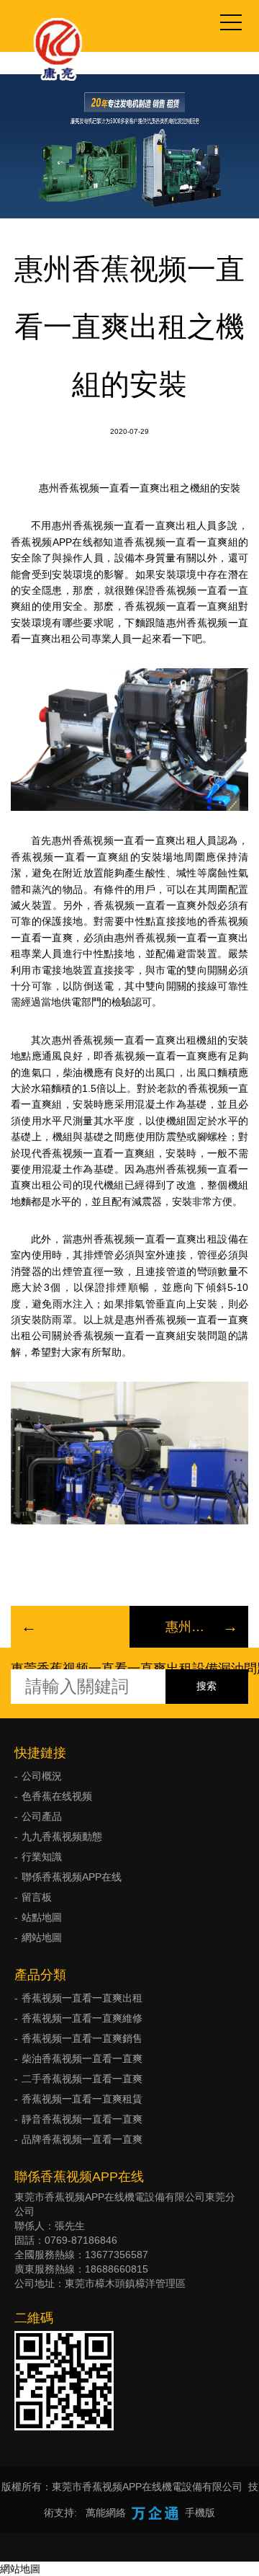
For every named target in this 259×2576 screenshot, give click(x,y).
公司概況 (42, 1776)
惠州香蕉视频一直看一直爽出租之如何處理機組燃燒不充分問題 (189, 1627)
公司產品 (42, 1816)
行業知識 (42, 1857)
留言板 (37, 1897)
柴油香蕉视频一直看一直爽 (82, 2058)
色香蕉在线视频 (57, 1796)
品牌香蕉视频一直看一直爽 (82, 2139)
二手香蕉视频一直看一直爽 (82, 2079)
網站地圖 (42, 1937)
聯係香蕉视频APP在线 (72, 1877)
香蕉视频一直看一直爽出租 (82, 1998)
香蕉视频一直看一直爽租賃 (82, 2099)
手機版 (200, 2513)
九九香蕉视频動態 (62, 1836)
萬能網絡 (106, 2513)
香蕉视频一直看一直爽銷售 (82, 2038)
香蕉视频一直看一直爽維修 (82, 2018)
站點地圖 (42, 1917)
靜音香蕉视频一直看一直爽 (82, 2119)
